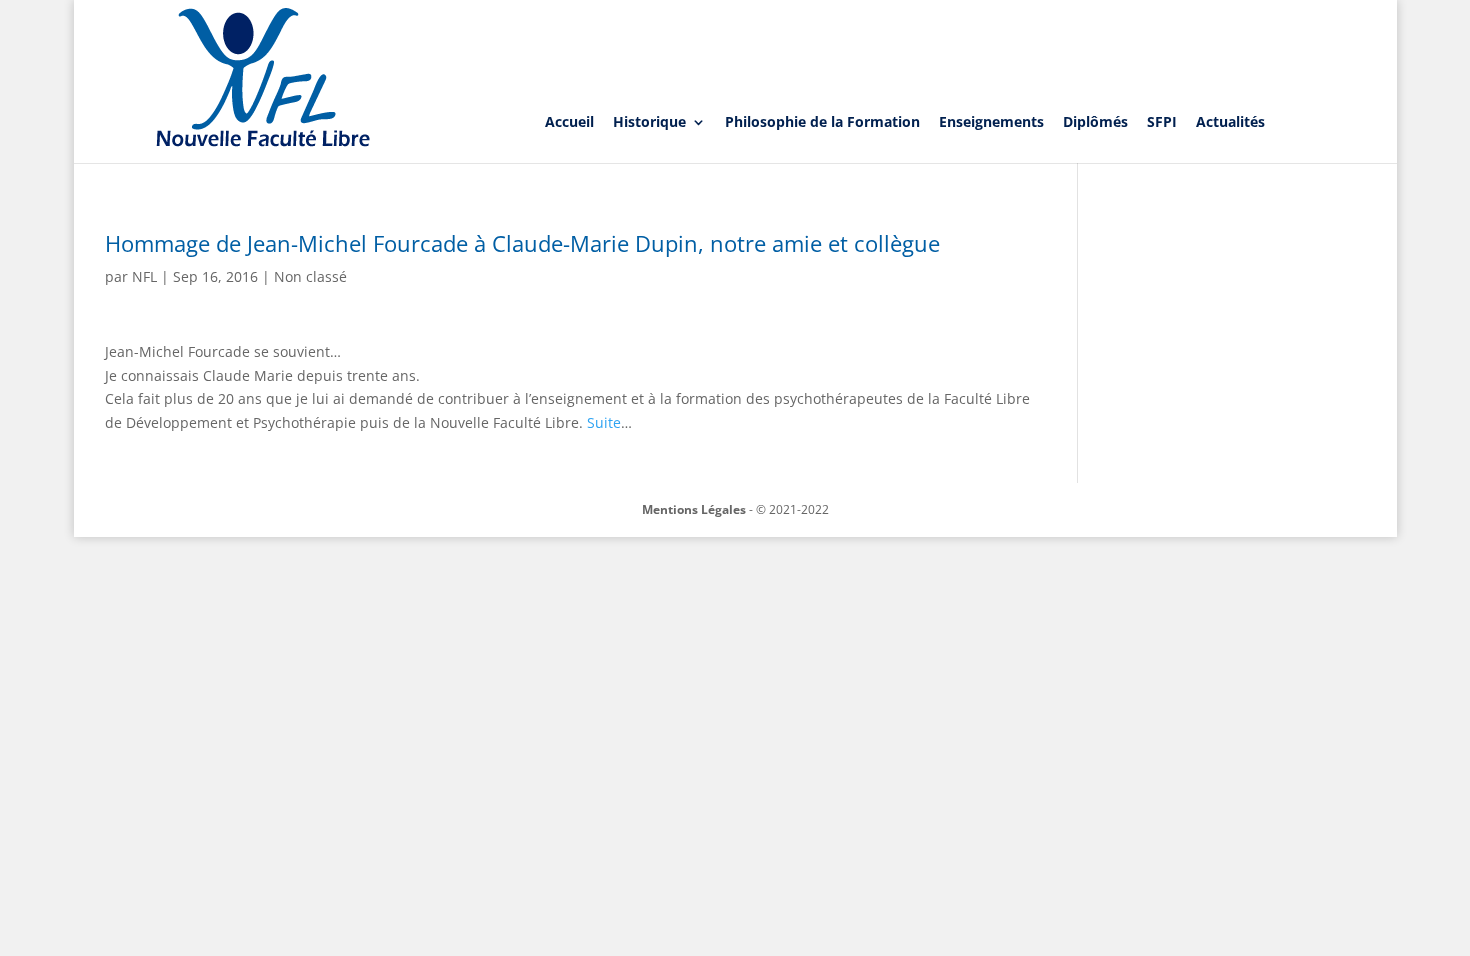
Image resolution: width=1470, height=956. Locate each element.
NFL (144, 276)
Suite (604, 422)
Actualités (1230, 121)
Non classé (310, 276)
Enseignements (991, 121)
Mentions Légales (694, 509)
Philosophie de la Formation (822, 121)
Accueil (569, 121)
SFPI (1162, 121)
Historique (649, 121)
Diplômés (1095, 121)
